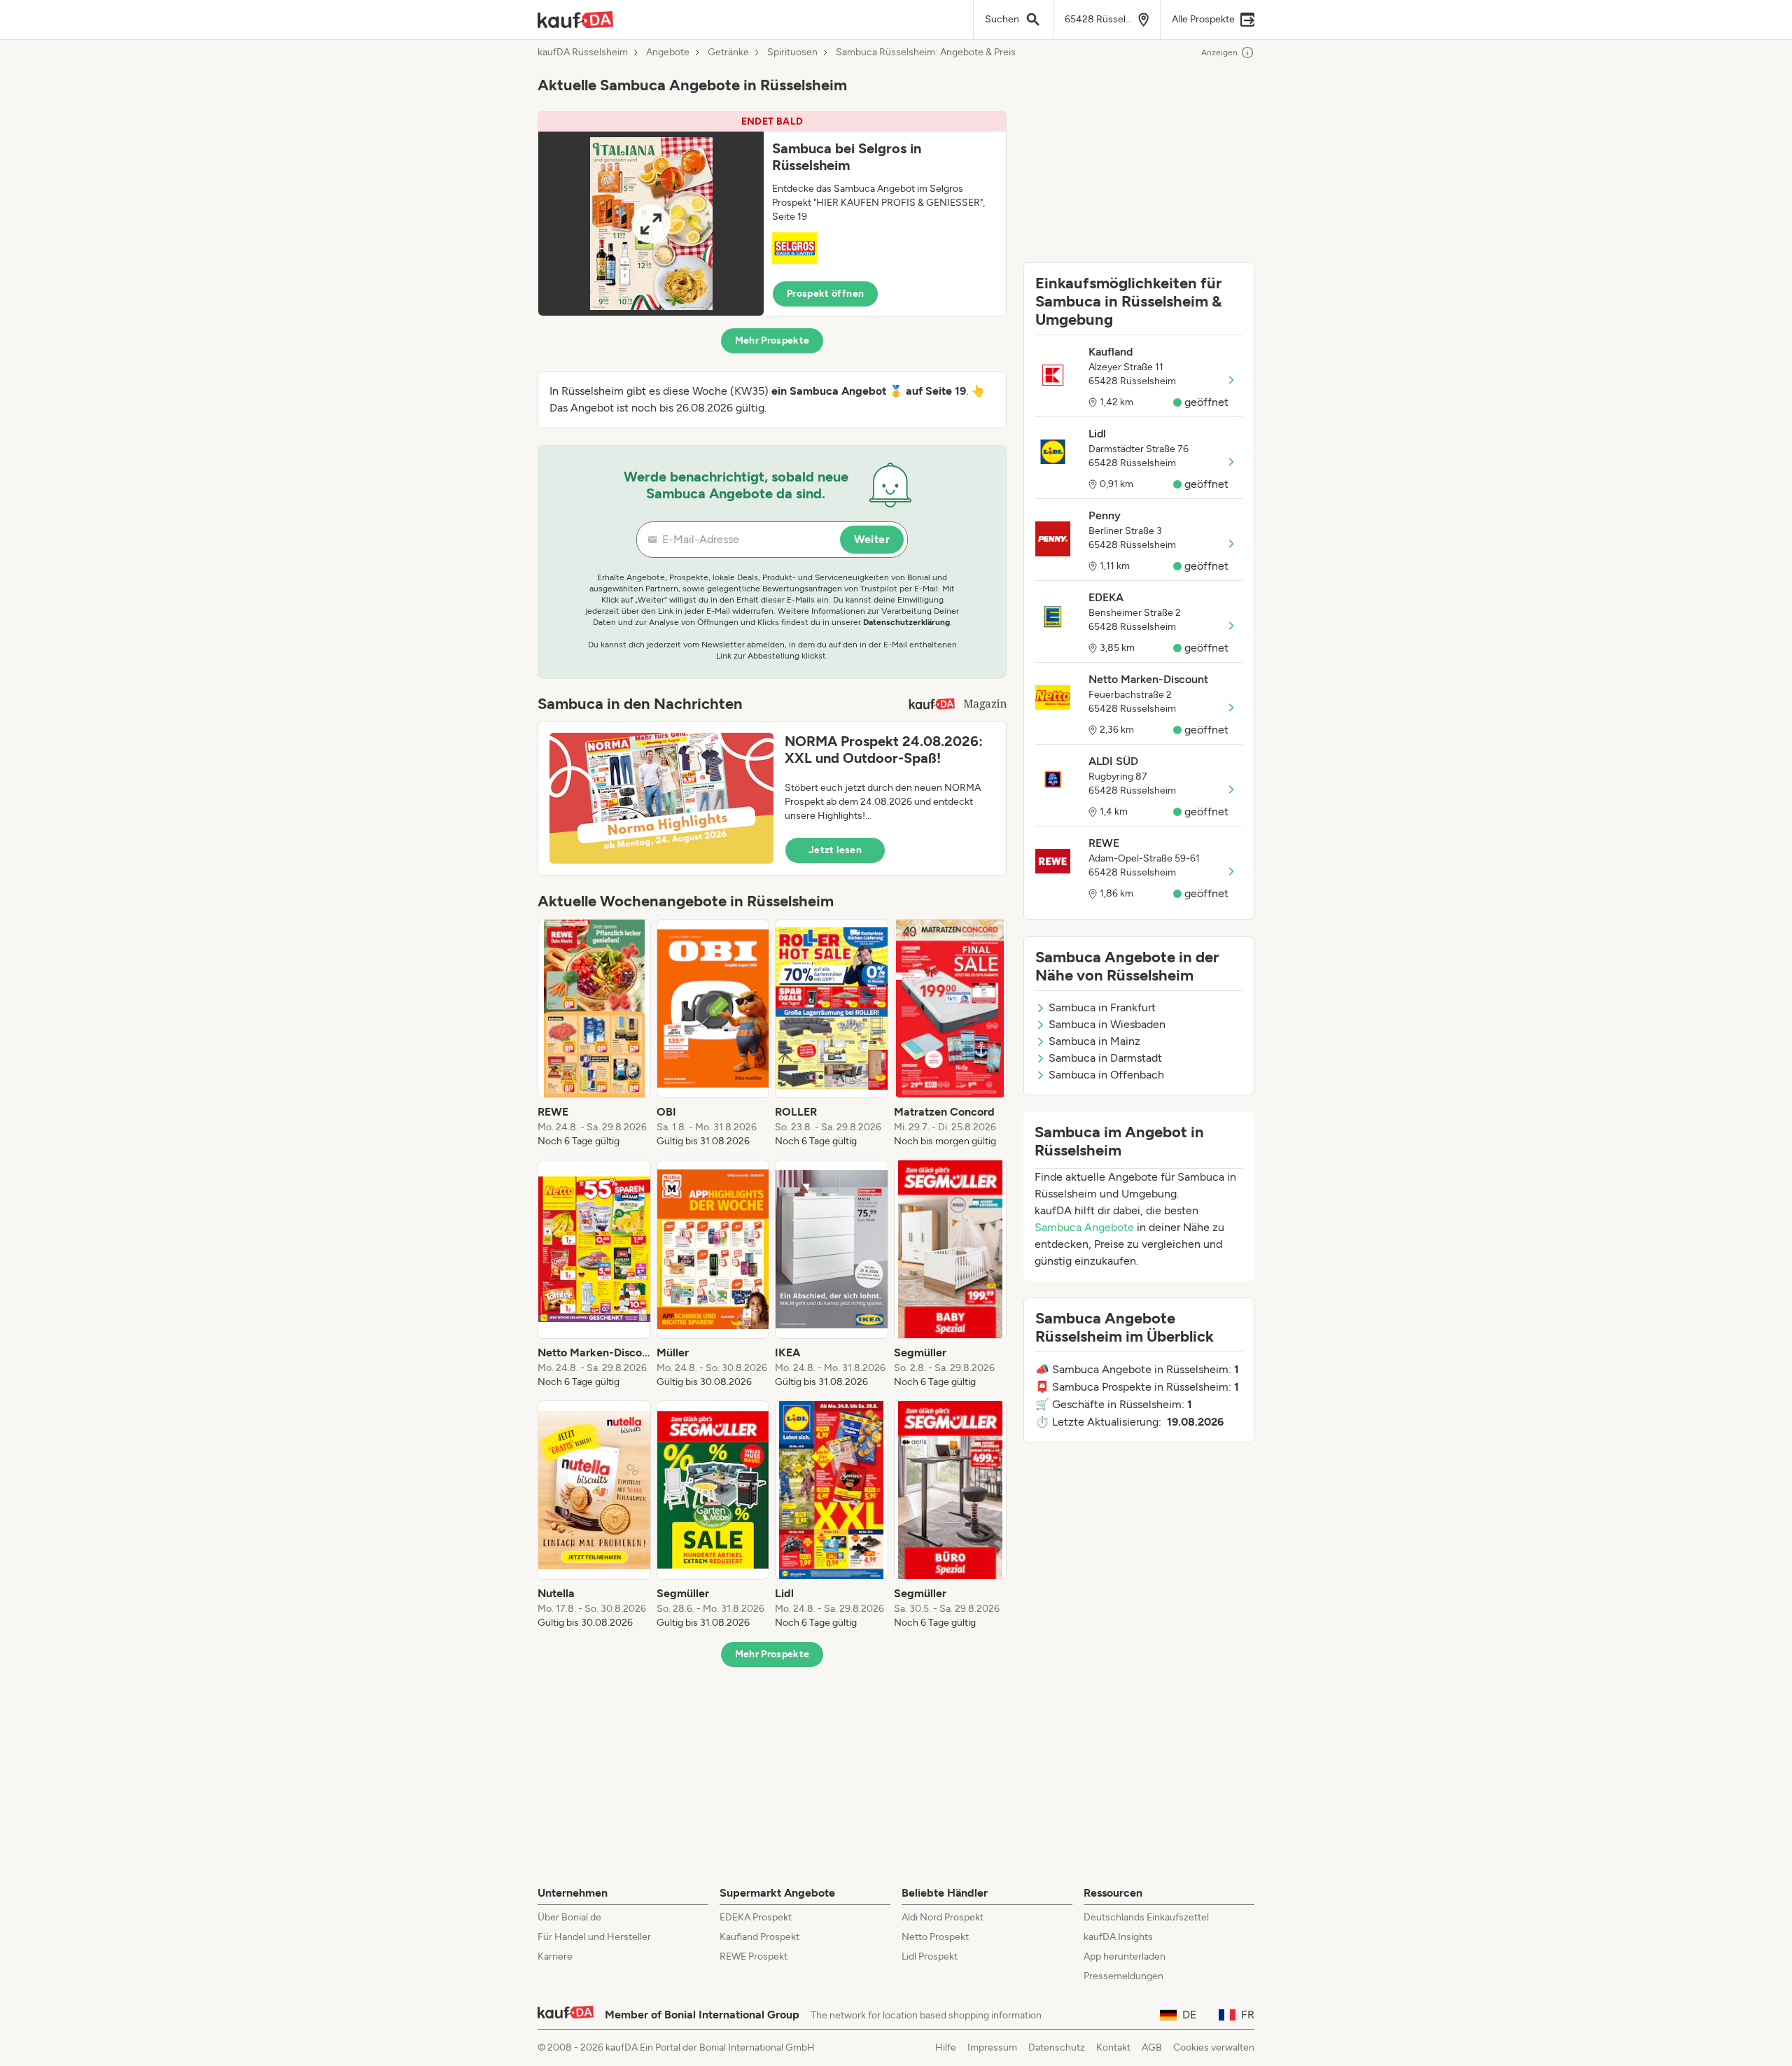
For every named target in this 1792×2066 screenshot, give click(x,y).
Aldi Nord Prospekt (943, 1917)
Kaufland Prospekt (759, 1937)
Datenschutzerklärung (906, 622)
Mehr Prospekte (772, 340)
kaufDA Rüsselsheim (583, 52)
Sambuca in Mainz (1094, 1041)
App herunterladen (1125, 1956)
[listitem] (594, 1034)
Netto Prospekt (935, 1937)
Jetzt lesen (835, 850)
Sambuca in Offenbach (1106, 1075)
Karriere (555, 1956)
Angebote (668, 52)
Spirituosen (792, 52)
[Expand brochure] (651, 224)
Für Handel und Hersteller (594, 1937)
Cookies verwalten (1214, 2047)
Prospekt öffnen (825, 294)
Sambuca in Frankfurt (1102, 1007)
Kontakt (1113, 2047)
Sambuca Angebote (1084, 1227)
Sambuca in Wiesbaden (1107, 1024)
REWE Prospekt (754, 1956)
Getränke (728, 52)
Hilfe (946, 2047)
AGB (1152, 2047)
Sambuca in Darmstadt (1105, 1058)
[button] (772, 214)
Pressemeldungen (1123, 1976)
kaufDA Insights (1118, 1937)
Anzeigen (1219, 52)
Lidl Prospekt (930, 1956)
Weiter (872, 539)
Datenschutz (1057, 2047)
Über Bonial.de (569, 1917)
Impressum (992, 2047)
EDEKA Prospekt (756, 1917)
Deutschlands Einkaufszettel (1146, 1917)
